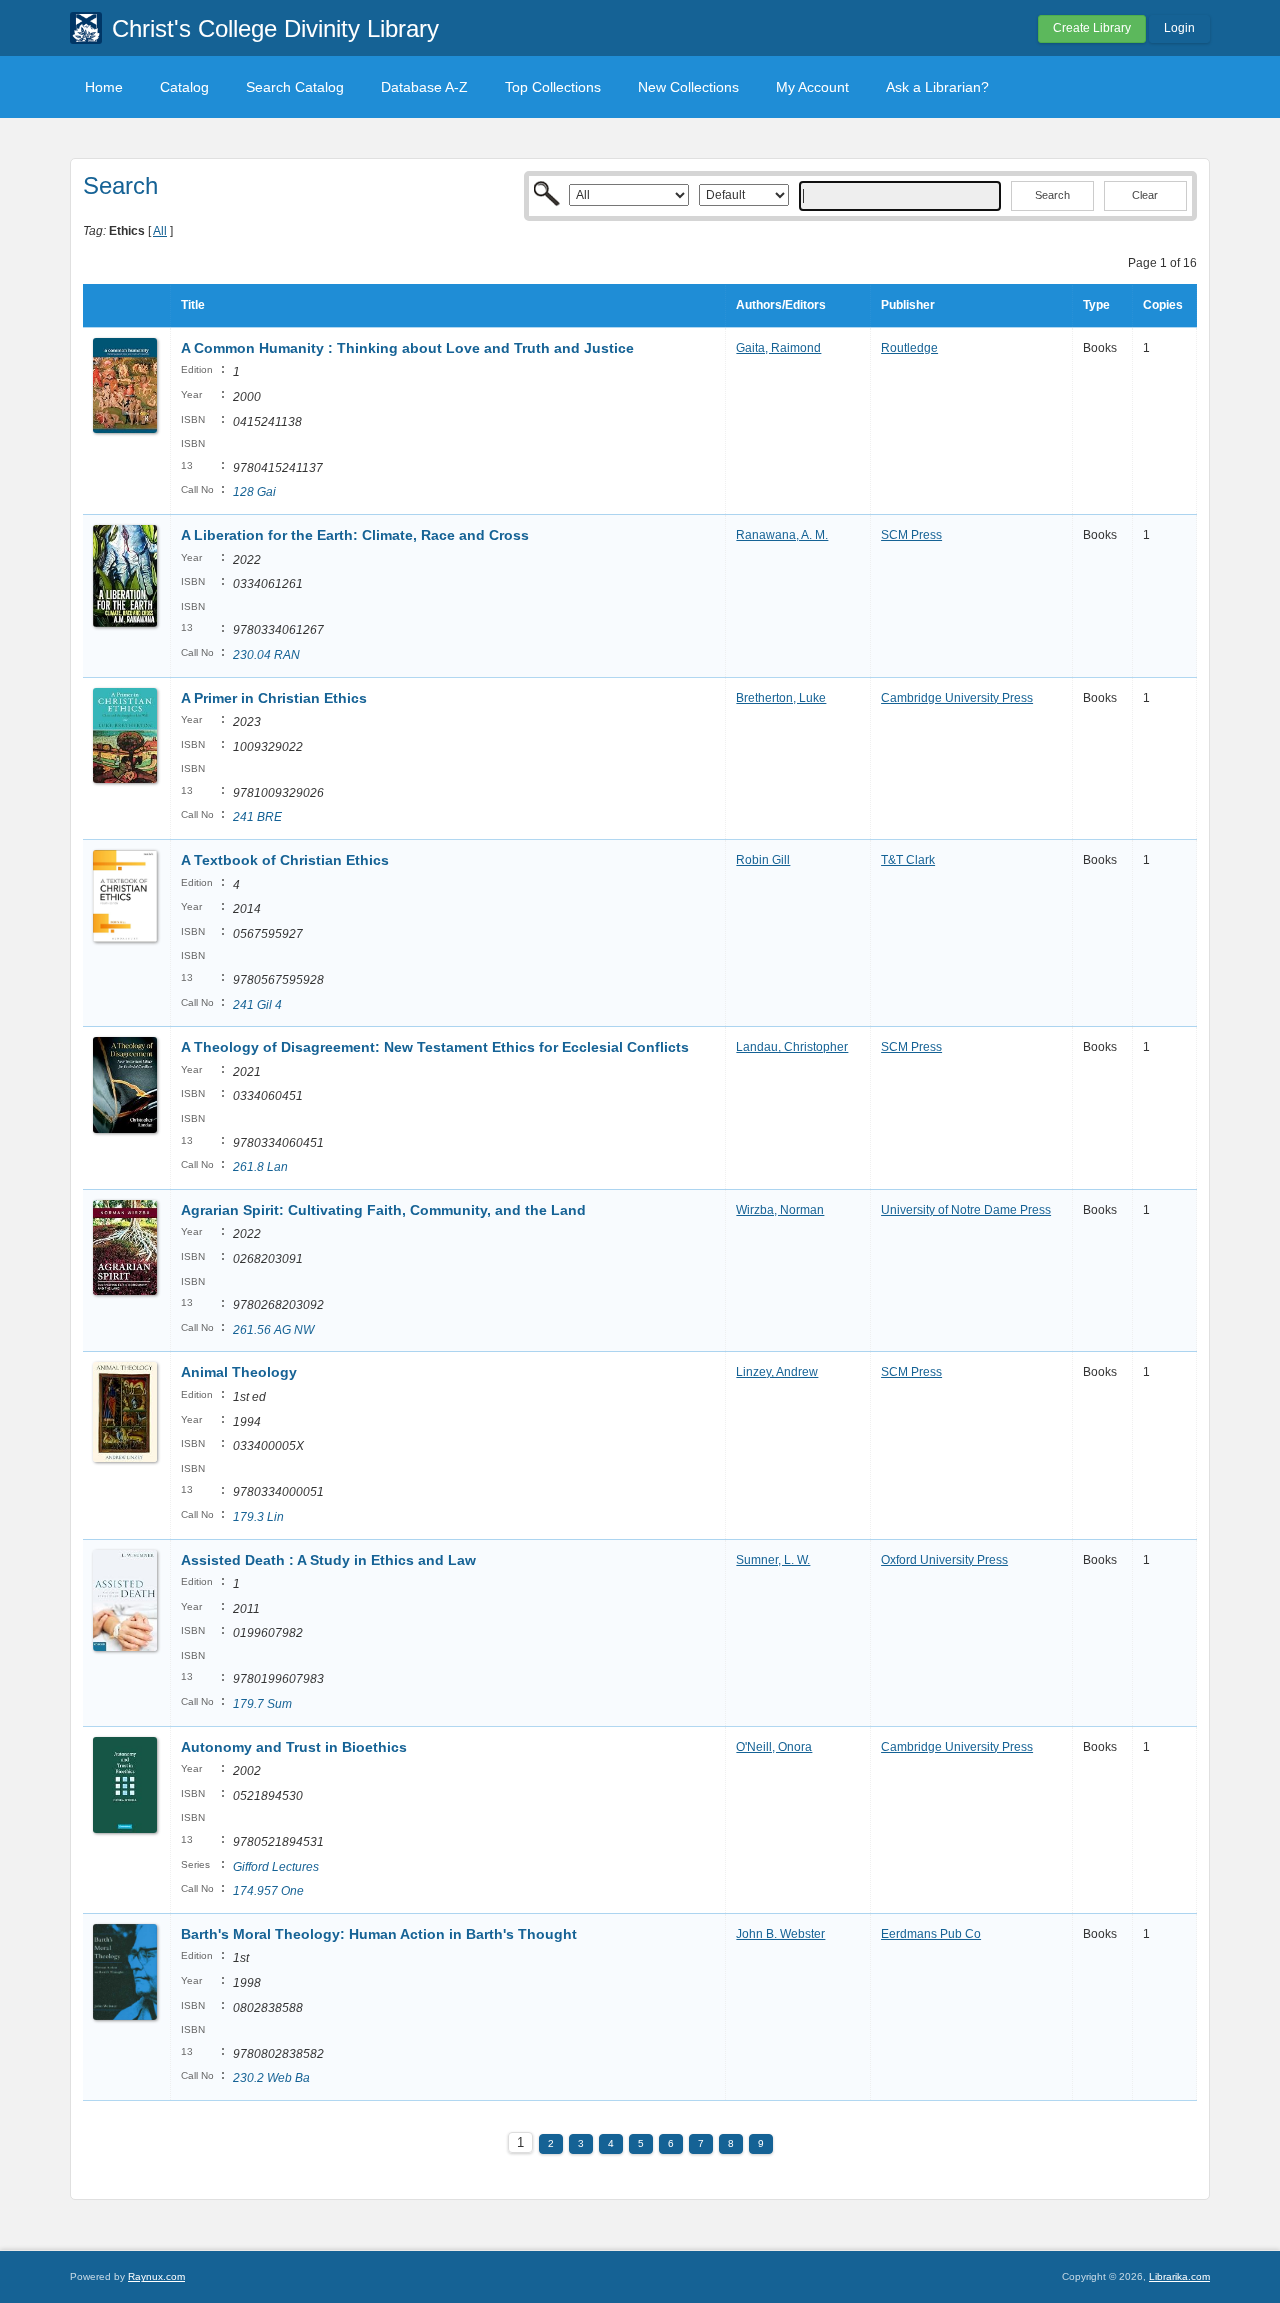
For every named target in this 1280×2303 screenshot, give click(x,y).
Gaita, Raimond (778, 348)
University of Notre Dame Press (966, 1210)
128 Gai (254, 492)
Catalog (184, 87)
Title (193, 305)
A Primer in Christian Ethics (274, 698)
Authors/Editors (781, 305)
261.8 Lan (260, 1167)
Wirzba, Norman (780, 1210)
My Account (812, 87)
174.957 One (268, 1891)
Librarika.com (1179, 2276)
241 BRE (257, 817)
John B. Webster (780, 1934)
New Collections (688, 87)
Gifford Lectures (276, 1867)
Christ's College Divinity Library (275, 28)
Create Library (1092, 28)
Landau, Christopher (792, 1047)
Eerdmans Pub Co (931, 1934)
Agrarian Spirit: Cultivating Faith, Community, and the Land (383, 1210)
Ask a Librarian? (937, 87)
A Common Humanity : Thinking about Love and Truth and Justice (407, 348)
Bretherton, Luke (781, 698)
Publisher (908, 305)
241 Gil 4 (257, 1005)
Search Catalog (295, 87)
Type (1096, 305)
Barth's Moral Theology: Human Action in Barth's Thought (379, 1934)
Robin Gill (763, 860)
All (160, 231)
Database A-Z (424, 87)
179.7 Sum (262, 1704)
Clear (1145, 195)
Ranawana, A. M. (782, 535)
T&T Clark (908, 860)
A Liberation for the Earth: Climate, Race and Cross (355, 535)
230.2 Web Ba (271, 2078)
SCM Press (911, 535)
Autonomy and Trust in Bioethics (294, 1747)
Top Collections (553, 87)
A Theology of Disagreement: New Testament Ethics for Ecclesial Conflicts (435, 1047)
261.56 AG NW (273, 1330)
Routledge (909, 348)
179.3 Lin (258, 1517)
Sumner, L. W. (773, 1560)
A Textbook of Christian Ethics (285, 860)
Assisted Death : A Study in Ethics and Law (328, 1560)
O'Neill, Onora (774, 1747)
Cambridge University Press (957, 698)
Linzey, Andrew (777, 1372)
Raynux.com (156, 2276)
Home (104, 87)
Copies (1163, 305)
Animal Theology (239, 1372)
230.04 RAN (266, 655)
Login (1179, 28)
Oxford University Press (944, 1560)
